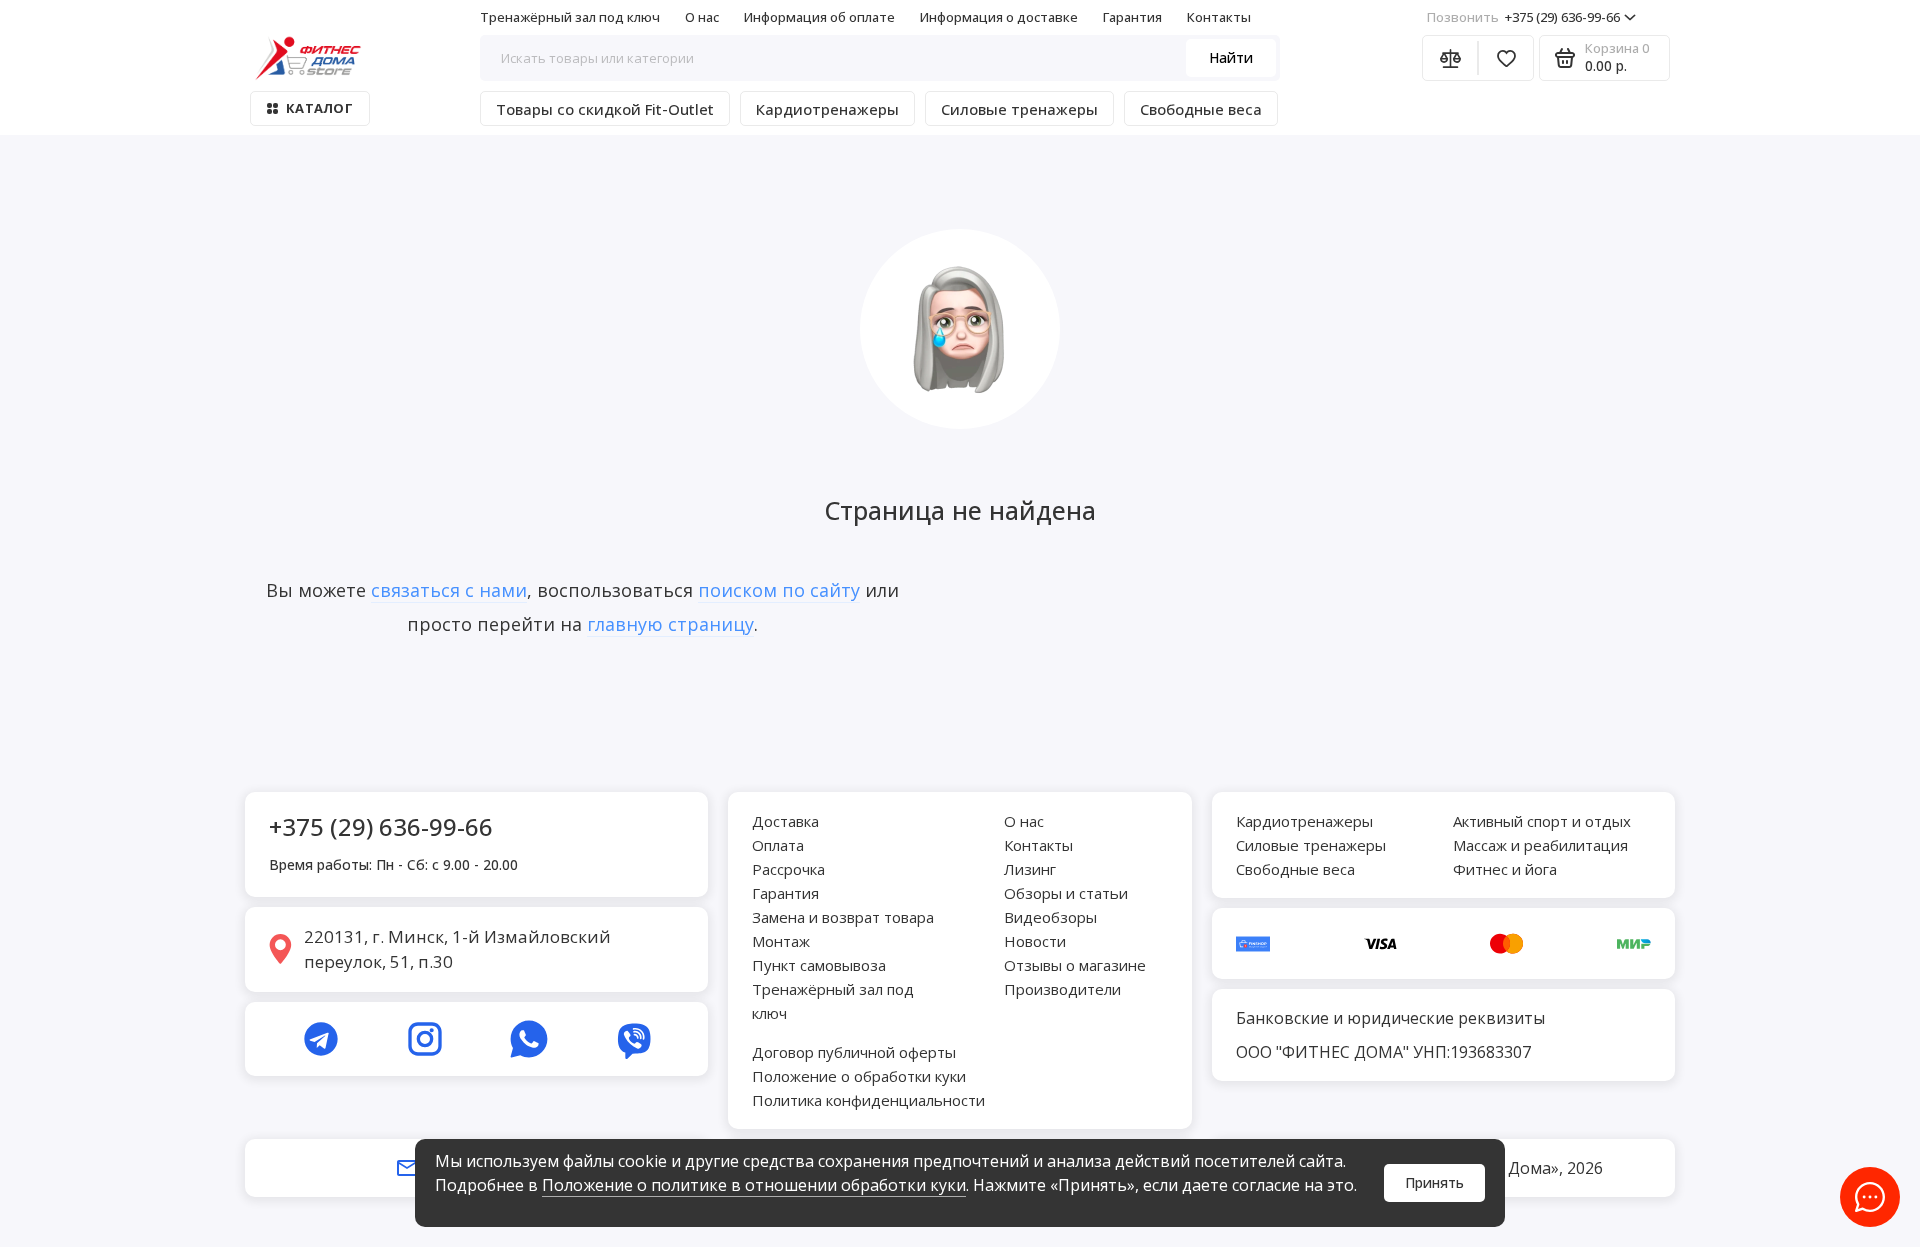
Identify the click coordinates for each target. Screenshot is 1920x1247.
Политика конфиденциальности (868, 1100)
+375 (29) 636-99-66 (1523, 17)
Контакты (1219, 17)
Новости (1035, 941)
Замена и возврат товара (843, 917)
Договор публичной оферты (854, 1052)
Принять (1434, 1182)
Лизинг (1030, 869)
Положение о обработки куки (859, 1076)
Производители (1062, 989)
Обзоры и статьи (1066, 893)
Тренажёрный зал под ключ (570, 17)
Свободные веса (1201, 109)
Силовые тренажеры (1019, 109)
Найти (1231, 57)
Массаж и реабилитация (1540, 845)
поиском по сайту (779, 590)
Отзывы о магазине (1075, 965)
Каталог (319, 108)
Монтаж (781, 941)
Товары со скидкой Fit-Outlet (605, 109)
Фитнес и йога (1505, 869)
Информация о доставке (999, 17)
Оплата (778, 845)
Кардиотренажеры (827, 109)
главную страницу (670, 624)
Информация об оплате (819, 17)
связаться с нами (449, 590)
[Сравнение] (1450, 58)
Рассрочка (788, 869)
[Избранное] (1506, 58)
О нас (702, 17)
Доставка (785, 821)
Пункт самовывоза (819, 965)
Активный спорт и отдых (1542, 821)
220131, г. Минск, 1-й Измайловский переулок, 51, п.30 (457, 949)
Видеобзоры (1050, 917)
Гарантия (1132, 17)
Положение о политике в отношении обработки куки (754, 1185)
